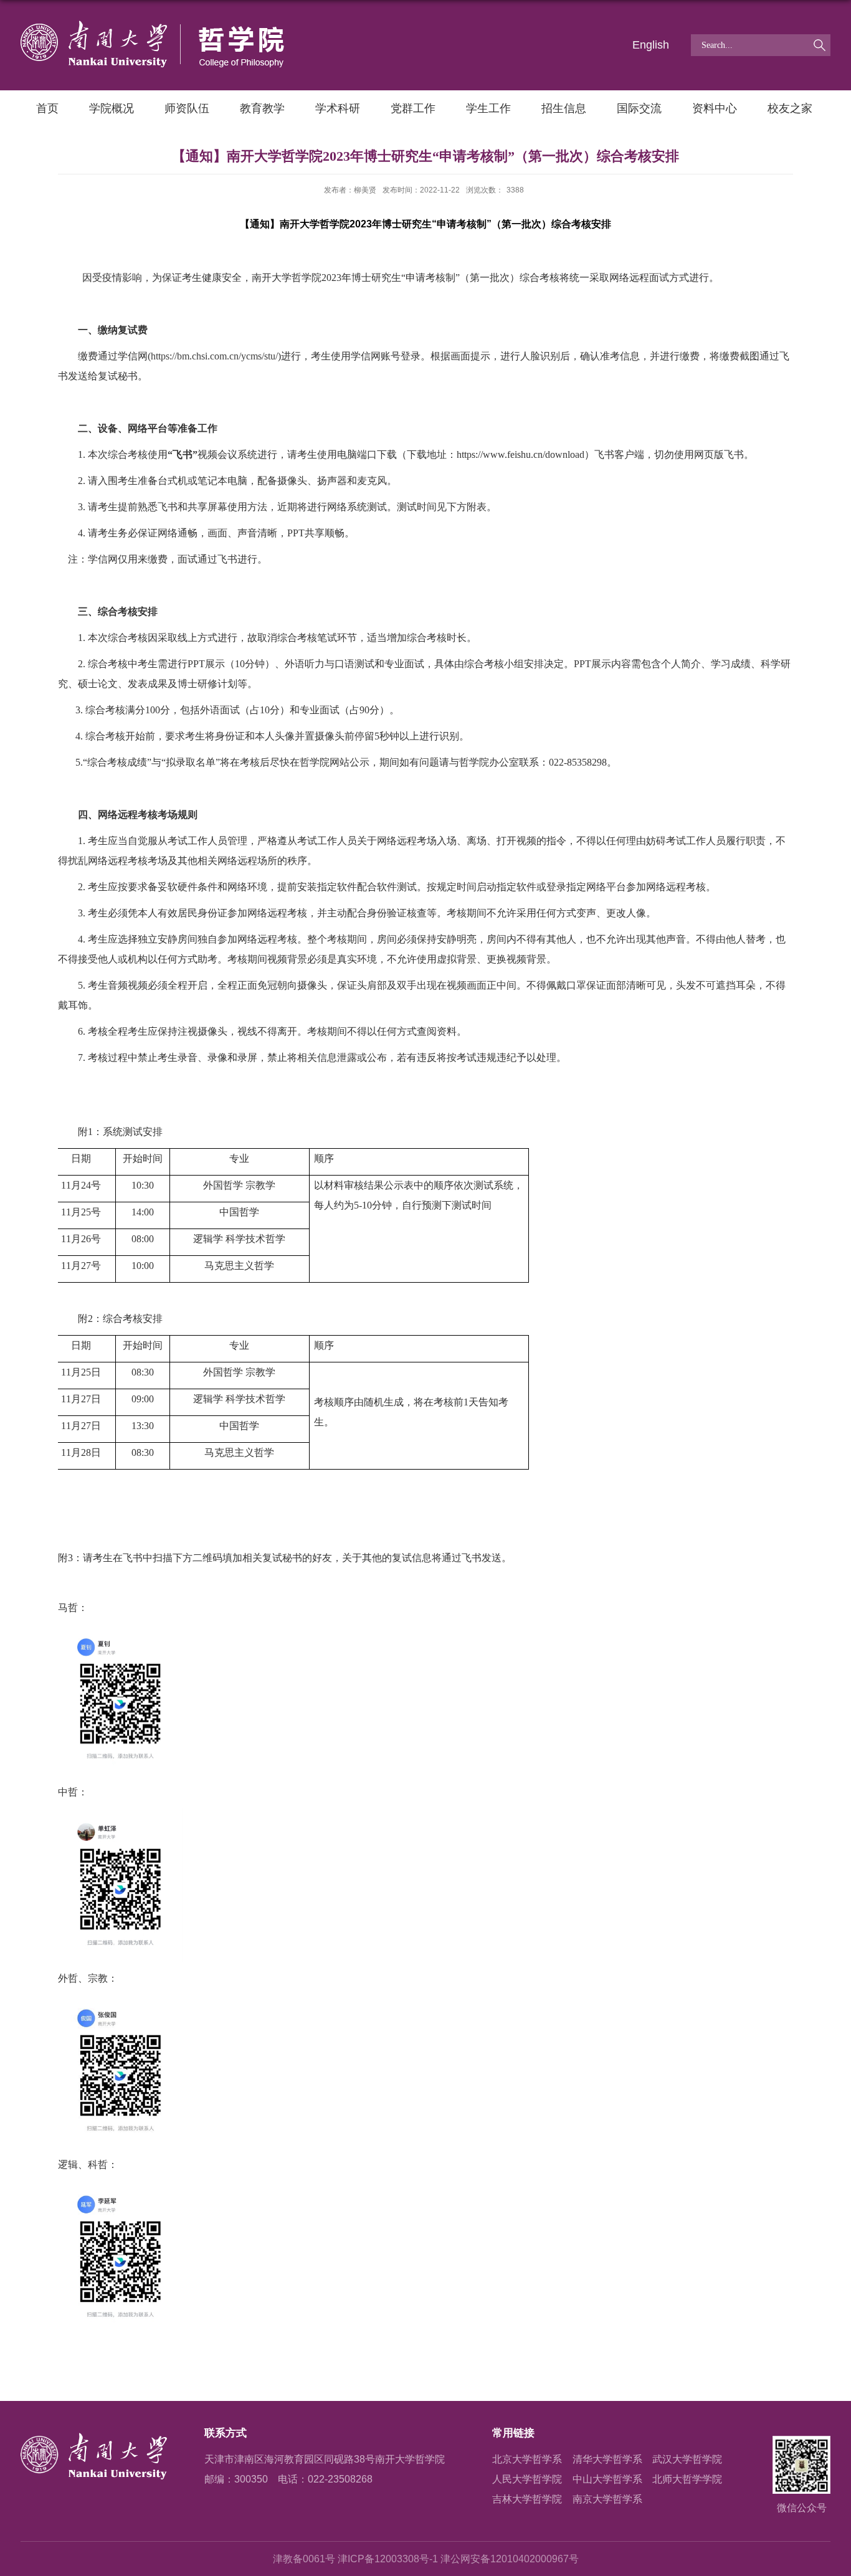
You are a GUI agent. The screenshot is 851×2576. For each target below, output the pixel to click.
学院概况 (112, 108)
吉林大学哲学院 (527, 2499)
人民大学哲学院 (527, 2479)
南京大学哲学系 (607, 2499)
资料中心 (715, 108)
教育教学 (262, 108)
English (651, 45)
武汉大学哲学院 (687, 2459)
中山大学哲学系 (607, 2479)
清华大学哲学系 (607, 2459)
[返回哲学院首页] (152, 25)
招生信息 (564, 108)
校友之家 (790, 108)
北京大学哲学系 (527, 2459)
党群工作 (413, 108)
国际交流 (639, 108)
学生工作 (488, 108)
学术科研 (338, 108)
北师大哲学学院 (687, 2479)
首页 (47, 108)
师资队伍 (187, 108)
